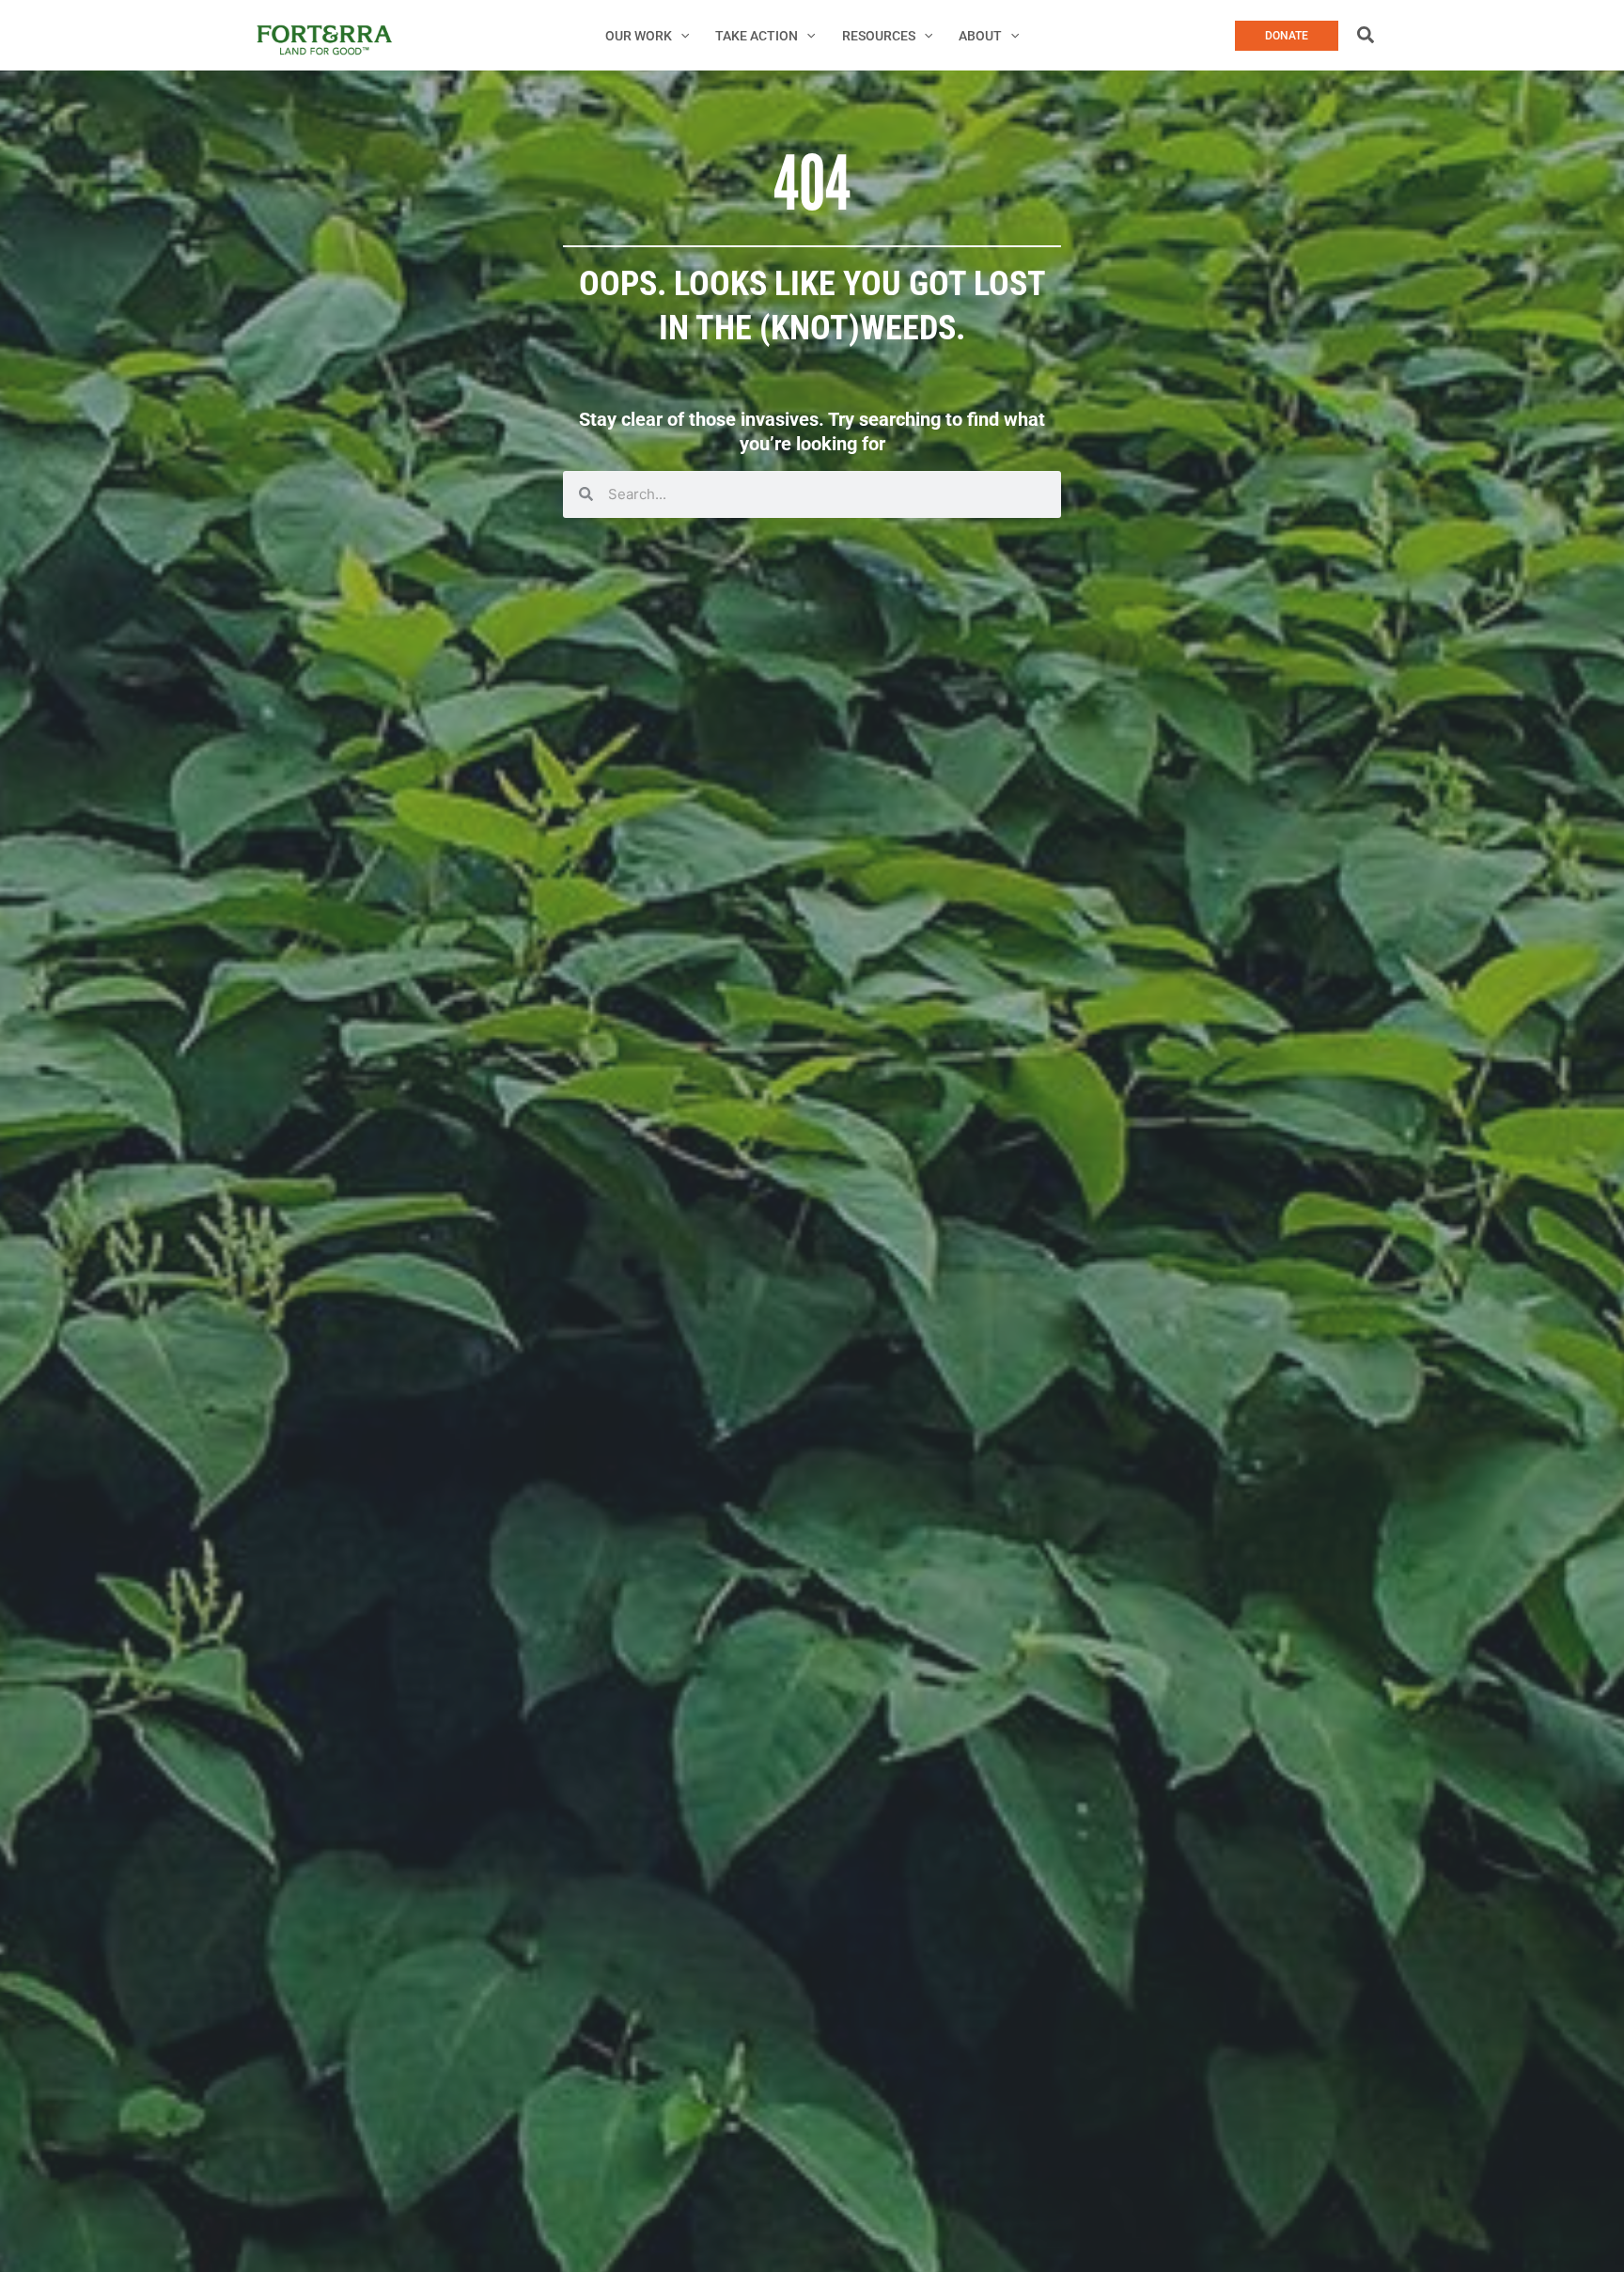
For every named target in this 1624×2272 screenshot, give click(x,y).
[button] (680, 36)
